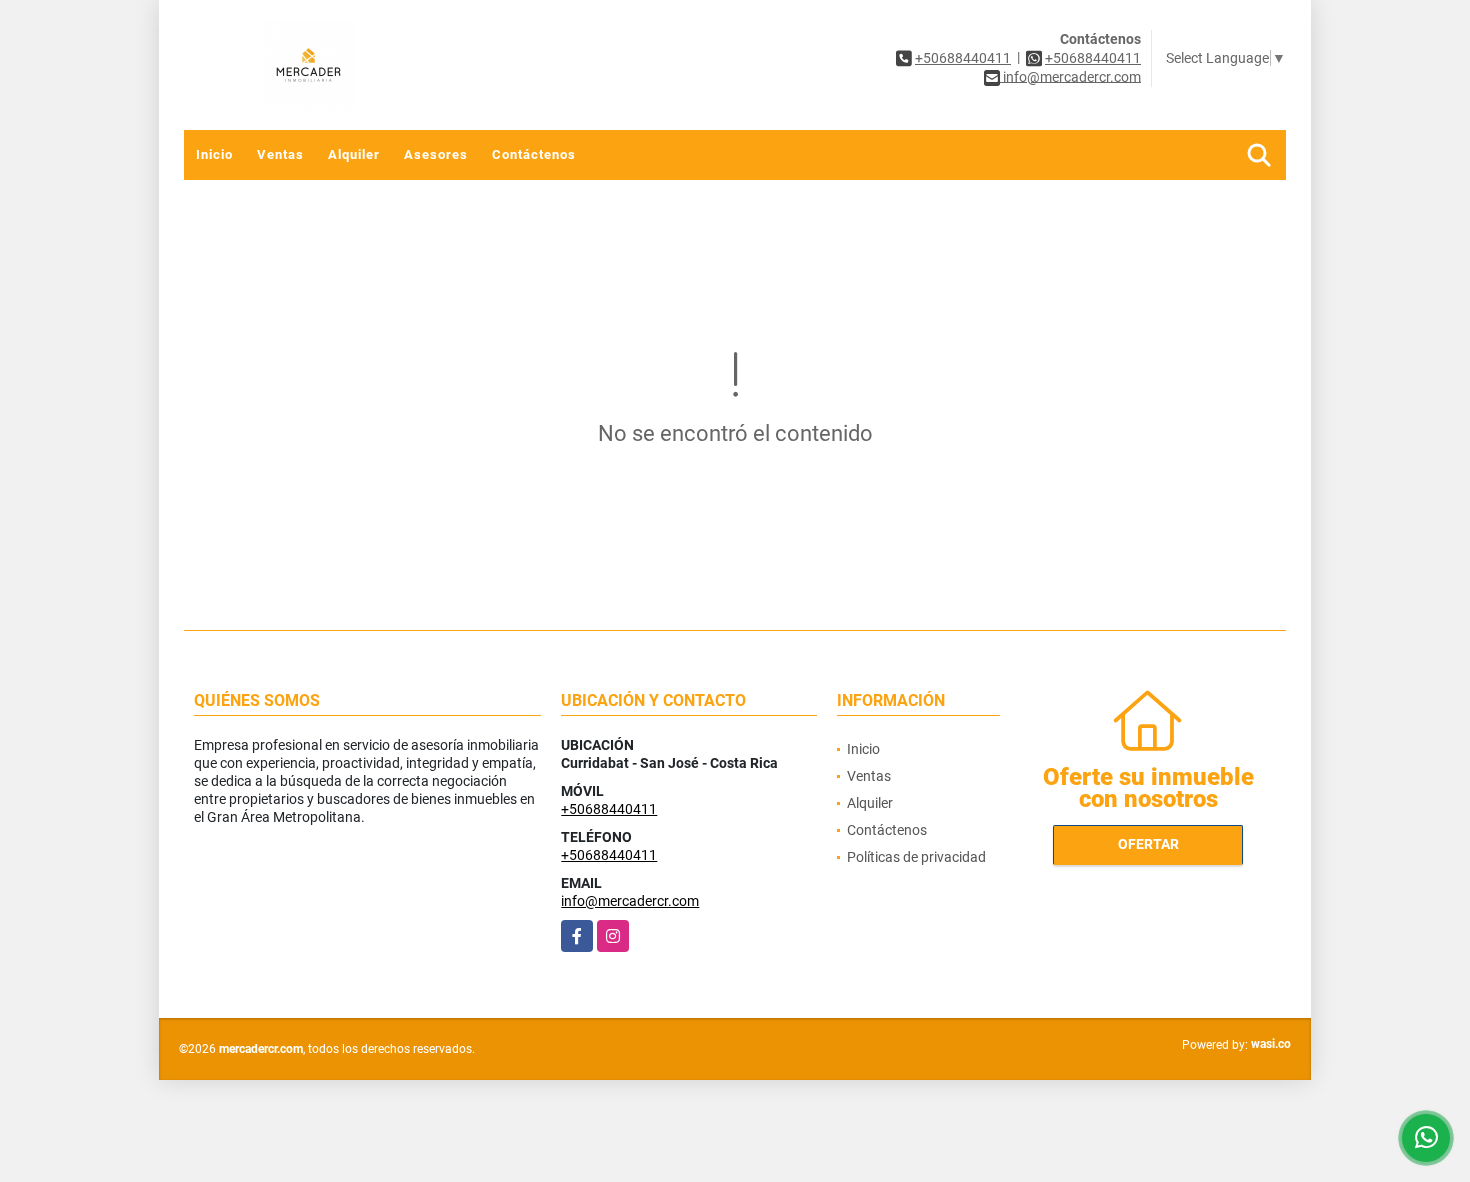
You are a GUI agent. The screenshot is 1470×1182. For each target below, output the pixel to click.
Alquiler (354, 154)
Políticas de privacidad (916, 857)
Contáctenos (534, 154)
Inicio (214, 154)
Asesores (436, 154)
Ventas (280, 154)
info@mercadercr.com (630, 901)
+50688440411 (963, 58)
